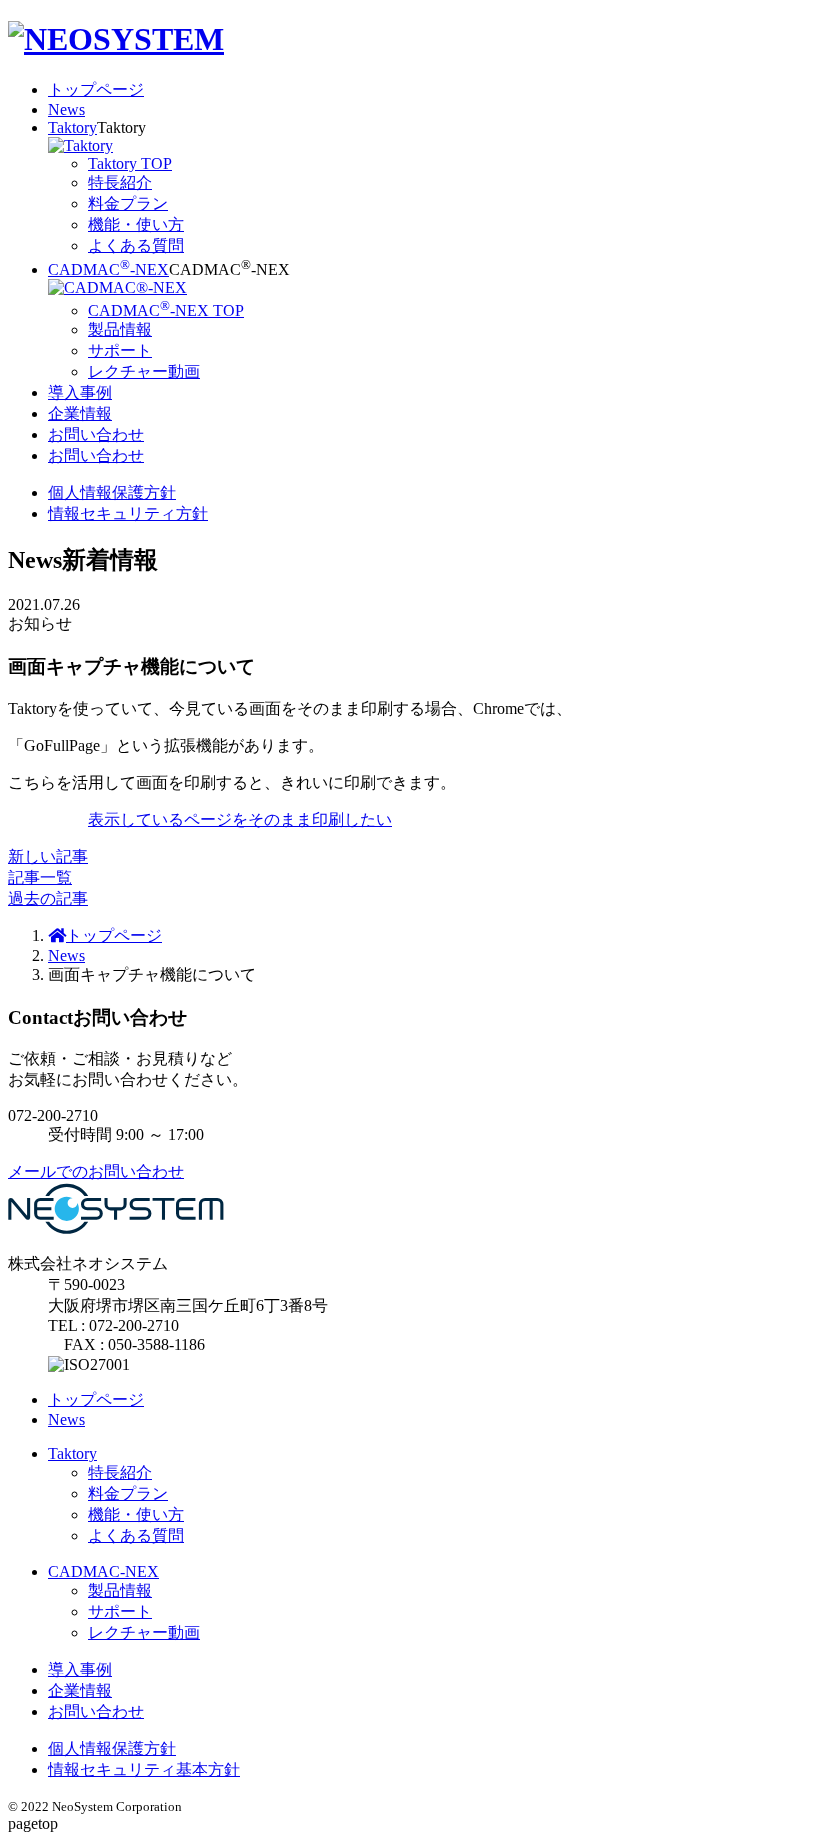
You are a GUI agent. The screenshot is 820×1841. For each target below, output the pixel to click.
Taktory (72, 127)
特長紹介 (120, 1472)
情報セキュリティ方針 (128, 513)
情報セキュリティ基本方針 (144, 1769)
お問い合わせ (96, 434)
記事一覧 (40, 877)
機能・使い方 (136, 1514)
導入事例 (80, 392)
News (66, 109)
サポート (120, 1611)
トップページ (96, 89)
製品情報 (120, 1590)
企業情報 (80, 413)
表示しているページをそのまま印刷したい (240, 819)
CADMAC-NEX (108, 269)
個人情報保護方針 (112, 492)
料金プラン (128, 1493)
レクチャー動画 (144, 1632)
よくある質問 (136, 1535)
